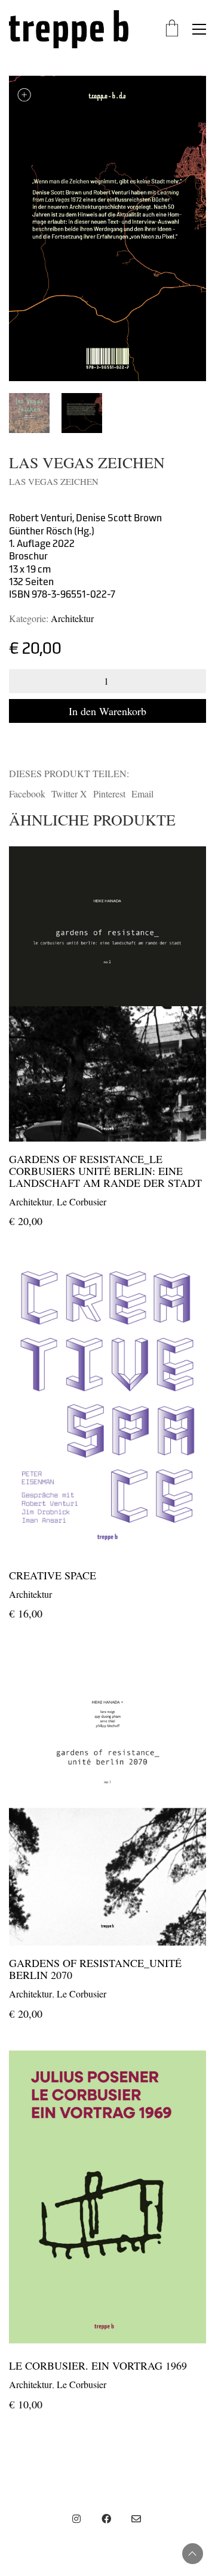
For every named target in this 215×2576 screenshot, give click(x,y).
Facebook (27, 794)
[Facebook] (106, 2519)
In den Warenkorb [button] (43, 1201)
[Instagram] (76, 2519)
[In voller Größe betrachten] (24, 95)
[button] (199, 29)
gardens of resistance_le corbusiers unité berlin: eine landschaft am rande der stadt (105, 1171)
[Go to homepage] (69, 29)
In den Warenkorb (107, 711)
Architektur (72, 618)
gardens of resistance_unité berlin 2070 (95, 1969)
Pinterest (109, 794)
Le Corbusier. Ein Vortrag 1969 (98, 2366)
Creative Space (53, 1576)
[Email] (136, 2519)
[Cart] (172, 29)
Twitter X (69, 794)
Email (142, 794)
